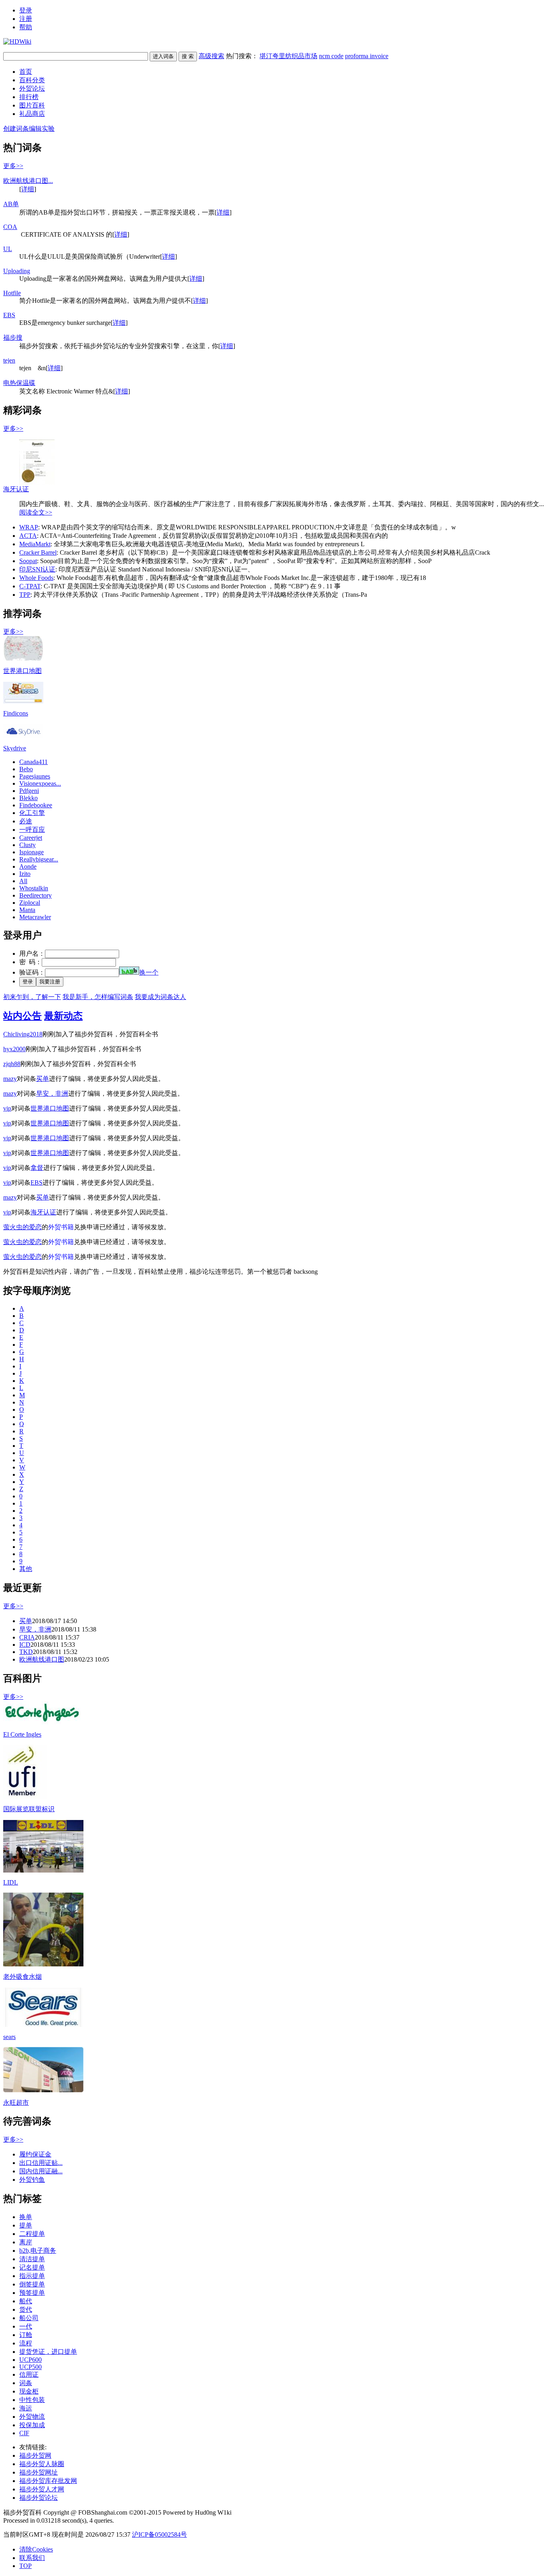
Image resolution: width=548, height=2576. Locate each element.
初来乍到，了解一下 (32, 997)
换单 (26, 2217)
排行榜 (29, 97)
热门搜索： (307, 56)
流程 (26, 2343)
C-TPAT (30, 586)
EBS (9, 315)
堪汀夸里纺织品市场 (288, 56)
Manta (27, 910)
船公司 (29, 2318)
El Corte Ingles (22, 1734)
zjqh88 (12, 1064)
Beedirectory (36, 895)
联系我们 (32, 2558)
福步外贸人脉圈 (42, 2464)
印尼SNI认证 (37, 569)
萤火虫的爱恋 (22, 1227)
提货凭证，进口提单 (48, 2352)
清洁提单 (32, 2259)
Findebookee (36, 805)
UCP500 (30, 2367)
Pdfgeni (29, 791)
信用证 (29, 2374)
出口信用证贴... (41, 2163)
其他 (26, 1569)
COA (10, 227)
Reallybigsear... (39, 859)
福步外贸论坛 (39, 2498)
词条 (26, 2383)
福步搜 (13, 337)
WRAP (29, 527)
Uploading (17, 271)
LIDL (11, 1882)
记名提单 (32, 2267)
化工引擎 (32, 813)
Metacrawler (35, 917)
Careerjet (31, 838)
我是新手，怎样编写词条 (98, 997)
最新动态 (63, 1016)
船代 (26, 2301)
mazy (10, 1079)
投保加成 (32, 2425)
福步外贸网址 (39, 2472)
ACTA (28, 536)
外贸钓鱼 (32, 2180)
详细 (28, 189)
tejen (9, 360)
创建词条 (16, 129)
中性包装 (32, 2400)
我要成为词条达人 (160, 997)
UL (8, 249)
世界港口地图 (22, 671)
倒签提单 (32, 2284)
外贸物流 (32, 2417)
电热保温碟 (19, 383)
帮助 (26, 27)
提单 (26, 2225)
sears (9, 2037)
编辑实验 (42, 129)
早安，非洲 (52, 1093)
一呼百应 (32, 830)
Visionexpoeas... (40, 783)
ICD (25, 1645)
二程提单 (32, 2234)
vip (7, 1108)
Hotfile (12, 293)
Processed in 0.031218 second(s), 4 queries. (59, 2520)
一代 (26, 2326)
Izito (25, 874)
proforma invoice (367, 56)
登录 (26, 10)
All (23, 881)
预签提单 (32, 2293)
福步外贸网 (35, 2455)
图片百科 (32, 105)
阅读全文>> (36, 512)
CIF (24, 2433)
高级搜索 (211, 56)
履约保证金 (35, 2154)
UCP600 (30, 2360)
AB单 (11, 204)
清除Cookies (36, 2549)
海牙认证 (16, 489)
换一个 (149, 972)
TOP (25, 2566)
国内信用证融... (41, 2171)
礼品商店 (32, 114)
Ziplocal (30, 903)
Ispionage (31, 852)
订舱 (26, 2335)
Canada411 (33, 762)
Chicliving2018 (23, 1034)
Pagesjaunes (35, 776)
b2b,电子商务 (38, 2251)
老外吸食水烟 (22, 1977)
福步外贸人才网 (42, 2489)
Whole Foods (36, 578)
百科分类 (32, 80)
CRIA (27, 1637)
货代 (26, 2309)
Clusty (27, 845)
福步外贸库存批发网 (48, 2481)
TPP (25, 595)
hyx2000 (14, 1049)
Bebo (26, 769)
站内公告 (22, 1016)
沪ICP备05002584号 (159, 2534)
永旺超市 (16, 2103)
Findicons (16, 713)
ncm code (331, 56)
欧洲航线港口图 (42, 1659)
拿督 (37, 1168)
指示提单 (32, 2276)
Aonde (28, 866)
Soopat (28, 561)
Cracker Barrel (38, 552)
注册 (26, 19)
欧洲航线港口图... (28, 181)
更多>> (13, 166)
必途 (26, 821)
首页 (26, 72)
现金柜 (29, 2391)
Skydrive (15, 748)
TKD (26, 1652)
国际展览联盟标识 (29, 1809)
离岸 (26, 2242)
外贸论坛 (32, 88)
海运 (26, 2408)
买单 (43, 1079)
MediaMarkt (35, 544)
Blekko (28, 798)
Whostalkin (34, 888)
